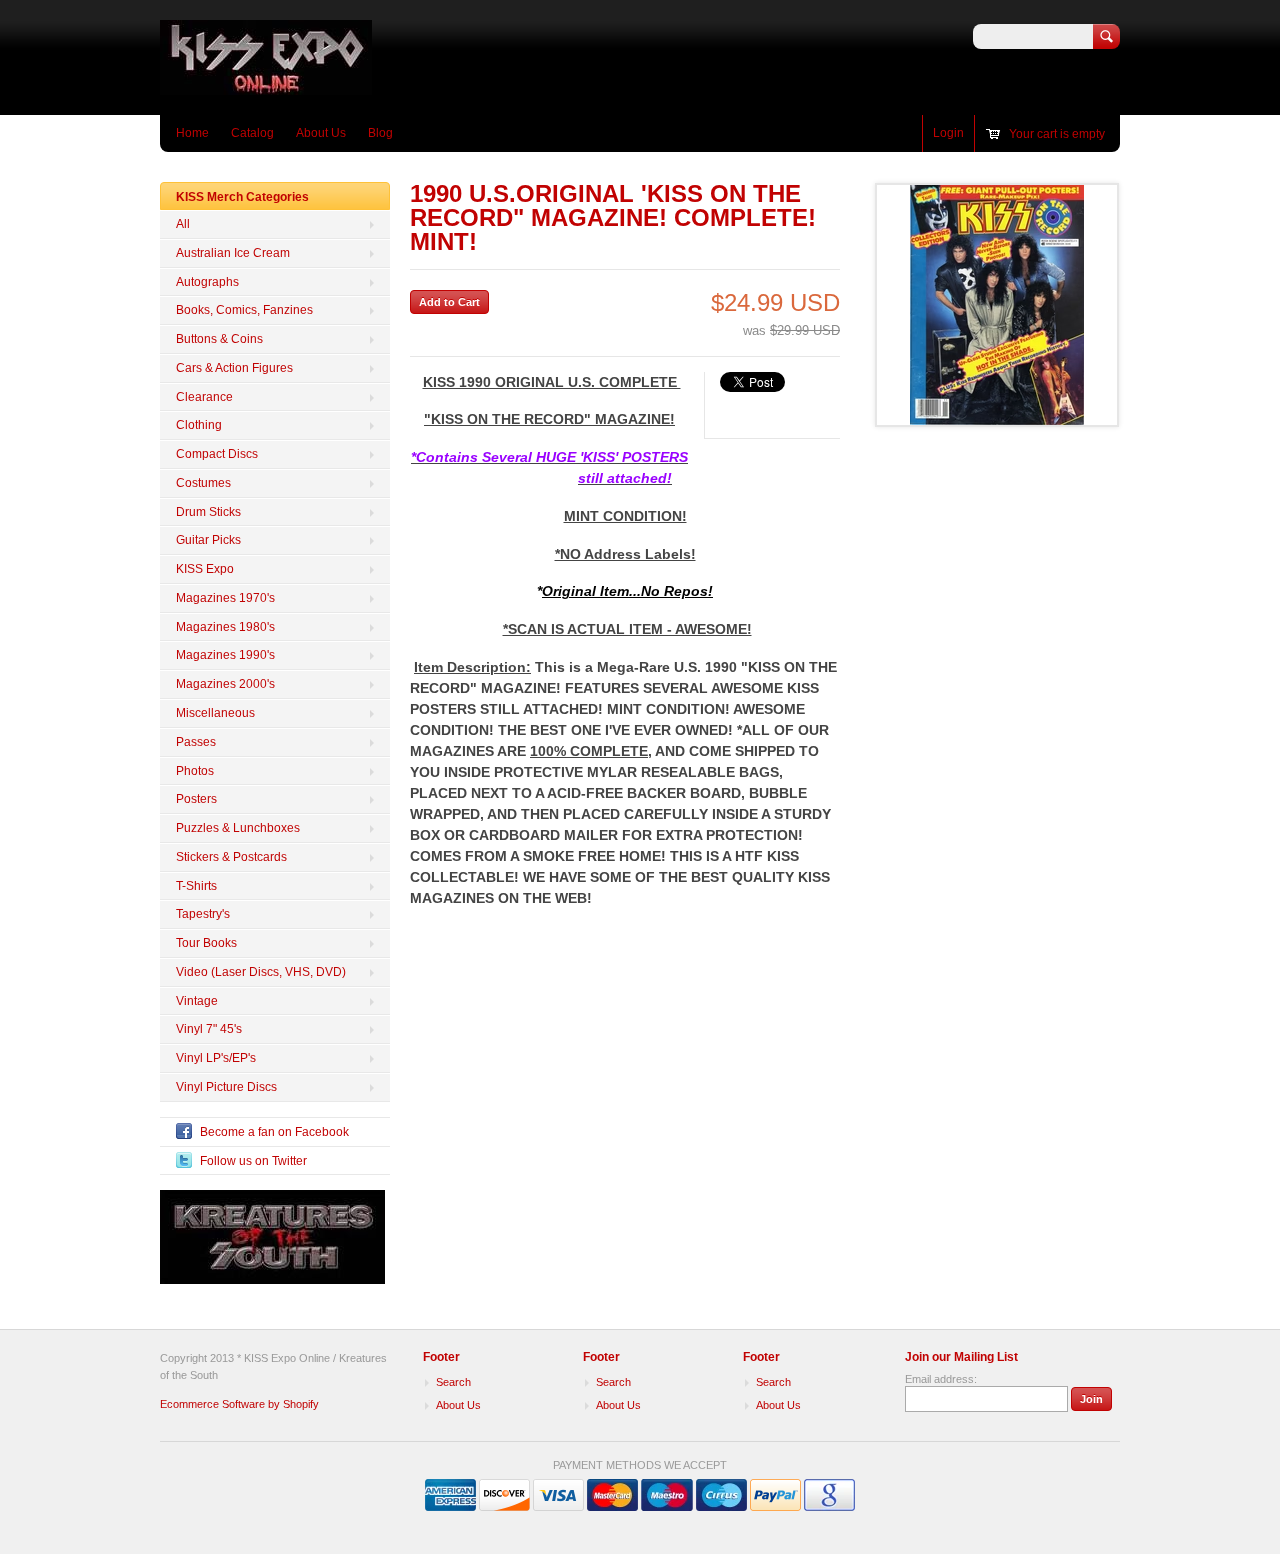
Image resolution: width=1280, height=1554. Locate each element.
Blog (380, 133)
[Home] (266, 85)
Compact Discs (217, 454)
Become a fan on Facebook (274, 1132)
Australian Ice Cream (233, 253)
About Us (321, 133)
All (183, 224)
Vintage (197, 1001)
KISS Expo (205, 569)
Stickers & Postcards (231, 857)
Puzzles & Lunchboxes (238, 828)
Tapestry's (203, 914)
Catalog (252, 133)
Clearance (204, 397)
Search (453, 1382)
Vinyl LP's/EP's (216, 1058)
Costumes (203, 483)
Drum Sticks (208, 512)
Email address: (941, 1379)
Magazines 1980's (225, 627)
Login (948, 133)
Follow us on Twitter (253, 1161)
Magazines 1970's (225, 598)
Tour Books (206, 943)
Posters (196, 799)
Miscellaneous (215, 713)
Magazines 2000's (225, 684)
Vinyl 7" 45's (209, 1029)
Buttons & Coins (219, 339)
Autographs (207, 282)
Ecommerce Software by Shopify (239, 1404)
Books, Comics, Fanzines (244, 310)
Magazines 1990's (225, 655)
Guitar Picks (208, 540)
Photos (195, 771)
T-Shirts (196, 886)
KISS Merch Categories (242, 197)
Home (192, 133)
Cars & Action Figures (234, 368)
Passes (196, 742)
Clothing (199, 425)
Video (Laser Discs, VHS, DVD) (261, 972)
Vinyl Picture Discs (226, 1087)
